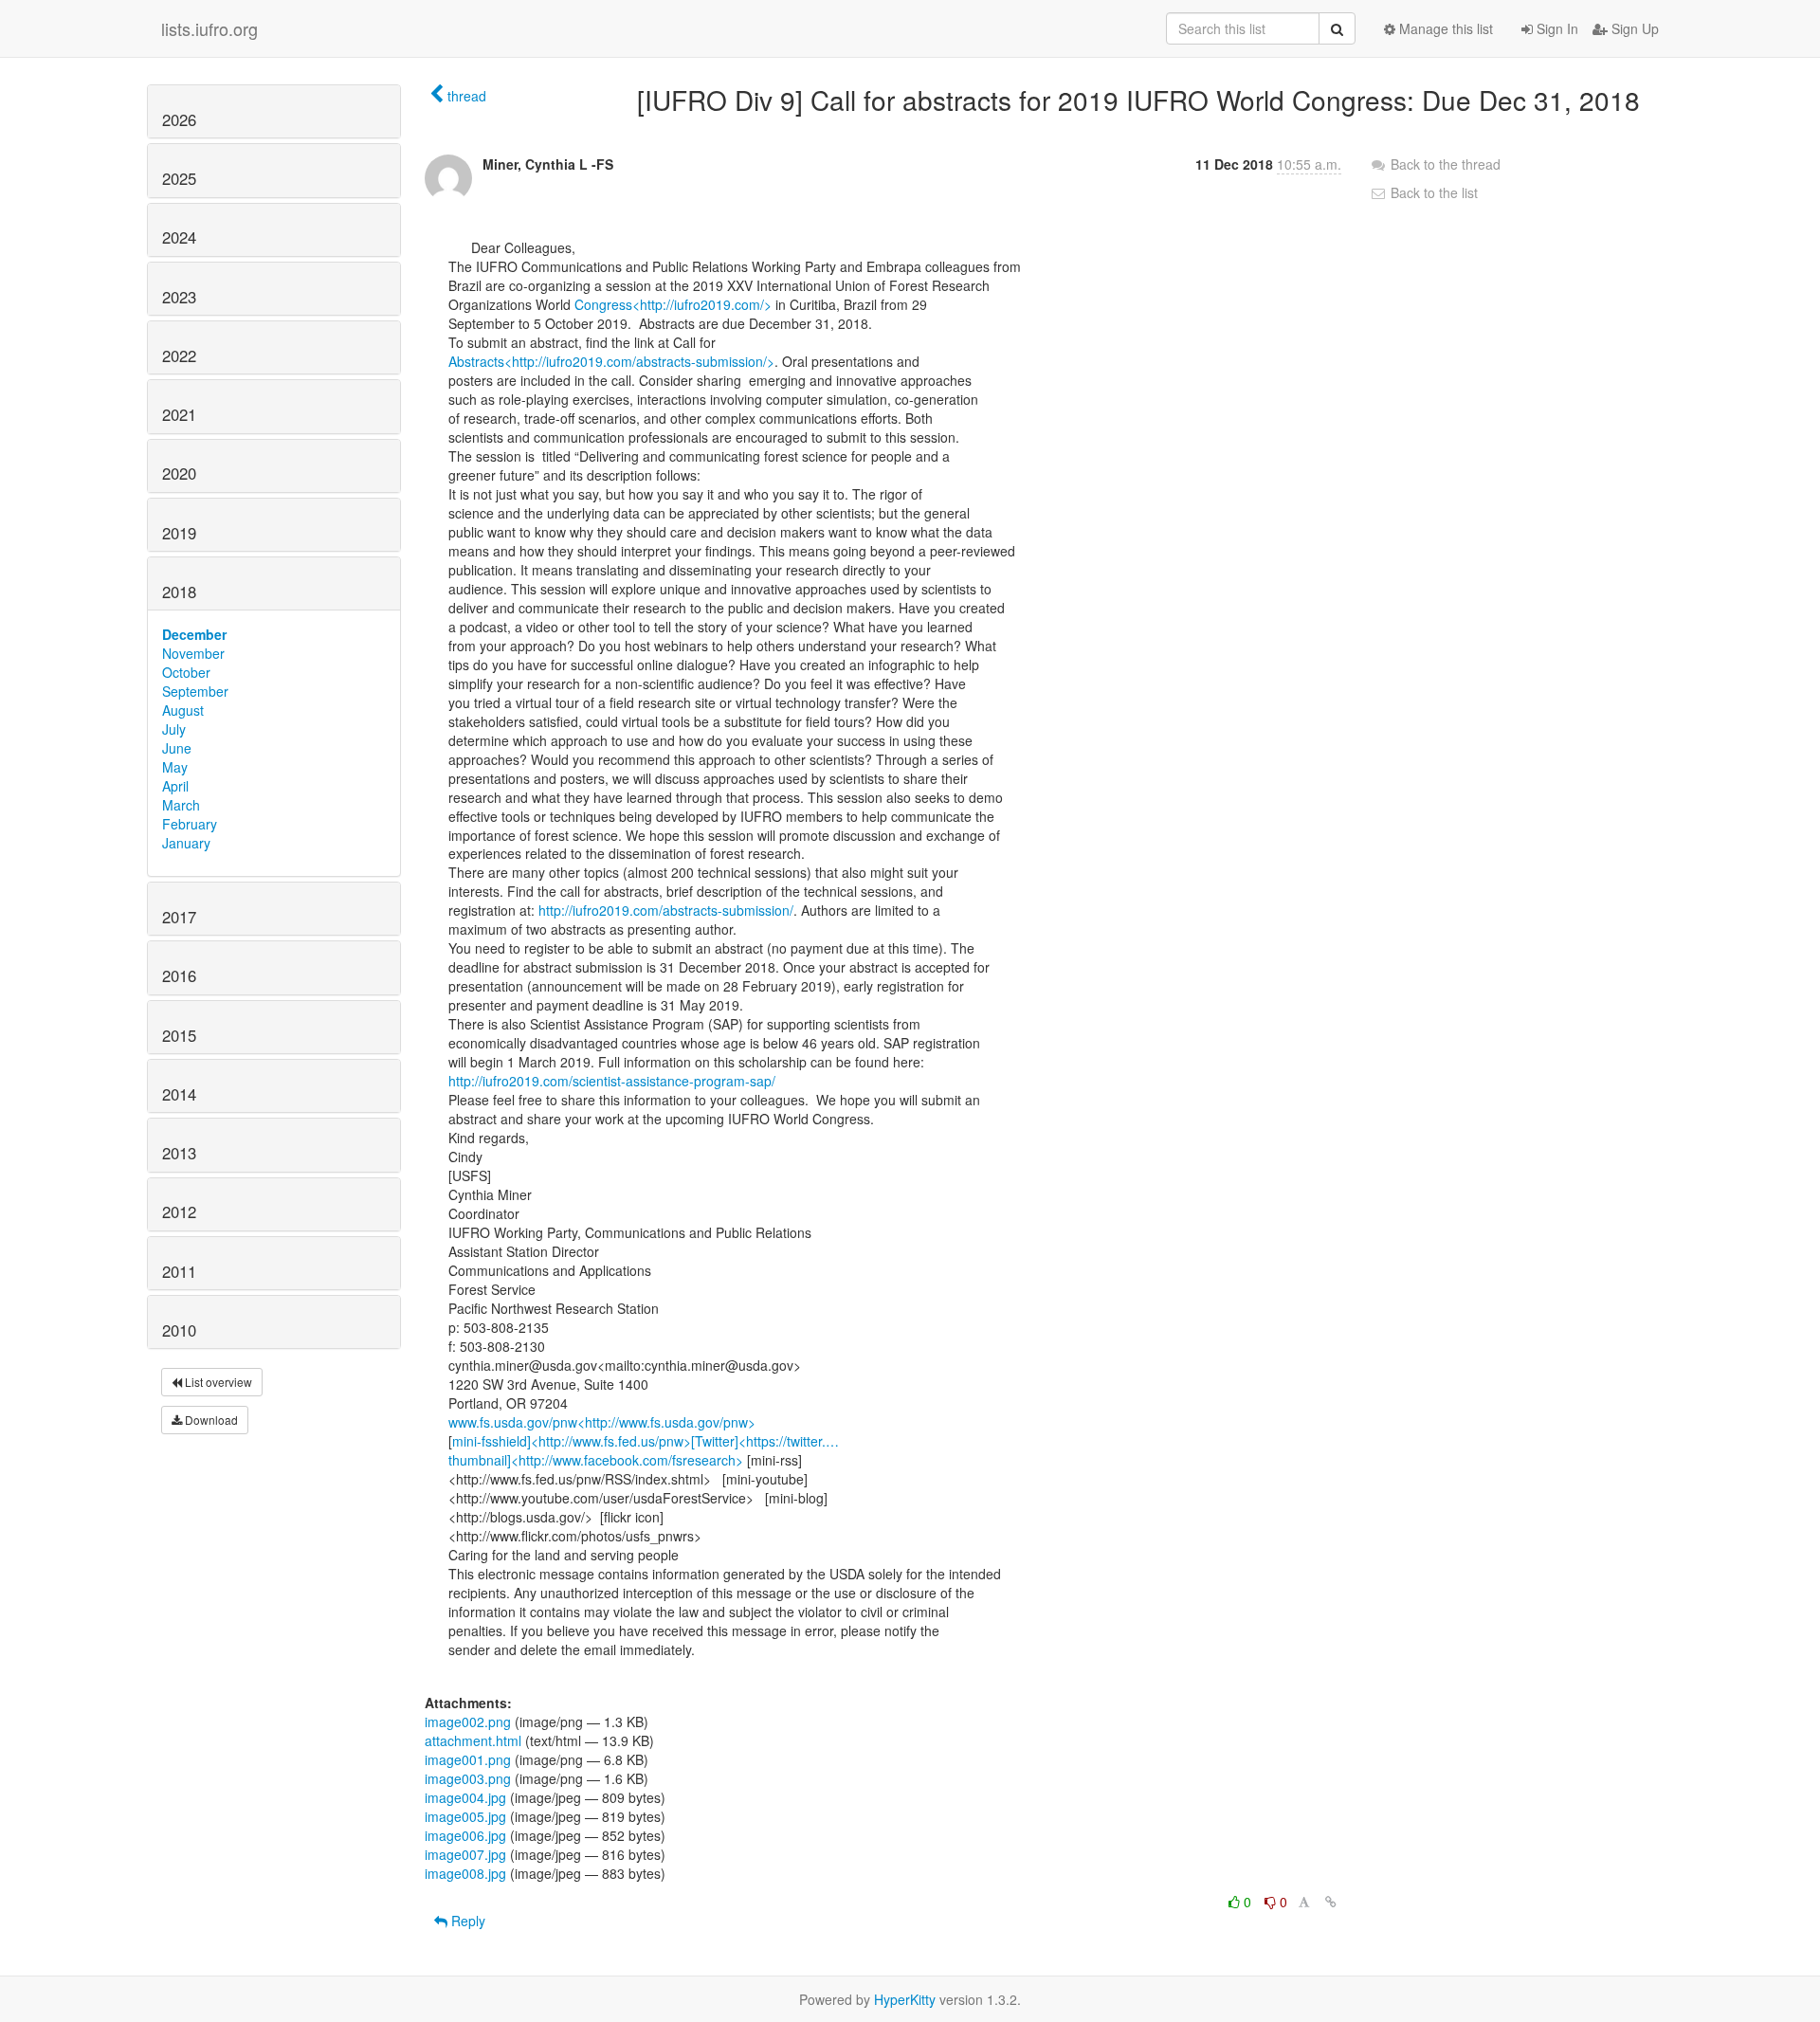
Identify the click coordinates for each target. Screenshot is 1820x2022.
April (175, 786)
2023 (179, 297)
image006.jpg (465, 1835)
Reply (466, 1921)
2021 (179, 414)
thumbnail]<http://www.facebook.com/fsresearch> (596, 1460)
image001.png (468, 1759)
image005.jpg (465, 1816)
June (177, 748)
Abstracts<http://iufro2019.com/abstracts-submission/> (611, 361)
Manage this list (1444, 28)
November (193, 653)
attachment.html (473, 1740)
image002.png (468, 1721)
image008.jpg (465, 1873)
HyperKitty (905, 1999)
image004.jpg (465, 1797)
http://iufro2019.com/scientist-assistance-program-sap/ (612, 1081)
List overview (217, 1382)
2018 (179, 592)
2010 (179, 1330)
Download (210, 1420)
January (186, 843)
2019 (179, 533)
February (190, 824)
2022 (179, 355)
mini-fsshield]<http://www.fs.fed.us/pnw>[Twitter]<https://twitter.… (646, 1441)
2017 (179, 917)
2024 (179, 237)
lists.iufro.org (209, 28)
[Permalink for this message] (1331, 1902)
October (186, 672)
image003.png (468, 1778)
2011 (179, 1271)
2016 (179, 975)
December (194, 634)
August (183, 710)
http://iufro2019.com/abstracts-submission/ (666, 910)
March (181, 805)
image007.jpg (465, 1854)
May (175, 767)
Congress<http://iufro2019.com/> (673, 304)
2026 (179, 119)
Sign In (1556, 28)
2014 (179, 1094)
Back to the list (1432, 192)
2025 (179, 178)
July (174, 729)
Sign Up (1633, 28)
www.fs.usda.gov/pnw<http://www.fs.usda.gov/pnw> (602, 1422)
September (195, 691)
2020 (179, 473)
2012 (179, 1211)
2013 (179, 1153)
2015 (179, 1035)
